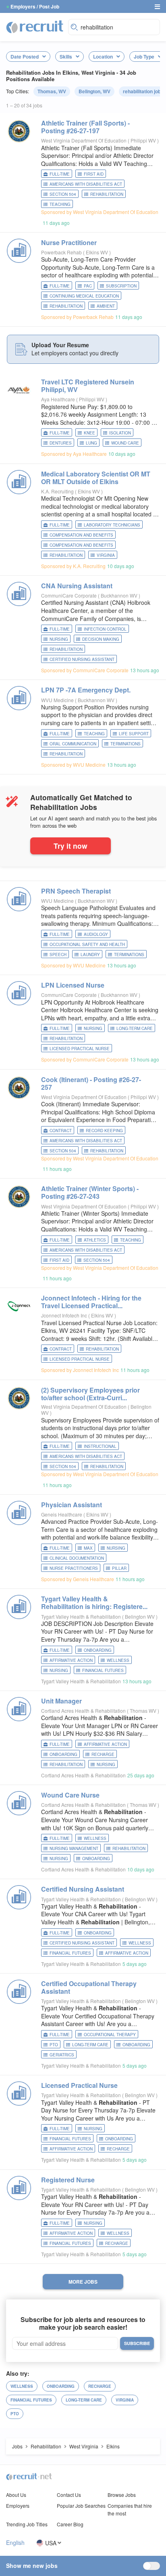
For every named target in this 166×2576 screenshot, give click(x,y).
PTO (54, 2045)
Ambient (106, 306)
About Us (16, 2495)
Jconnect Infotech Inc (64, 1315)
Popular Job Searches (81, 2506)
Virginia (106, 555)
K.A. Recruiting (57, 491)
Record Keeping (104, 1131)
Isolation (120, 433)
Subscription (121, 286)
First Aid (94, 174)
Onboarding (98, 1650)
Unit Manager (61, 1701)
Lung (91, 443)
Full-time (60, 174)
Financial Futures (103, 1670)
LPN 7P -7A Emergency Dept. (86, 690)
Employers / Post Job (35, 6)
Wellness (118, 1660)
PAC (88, 286)
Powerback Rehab (61, 252)
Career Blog (70, 2524)
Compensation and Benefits (81, 535)
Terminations (126, 744)
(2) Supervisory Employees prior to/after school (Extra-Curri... (90, 1394)
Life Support (134, 734)
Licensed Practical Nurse (80, 1049)
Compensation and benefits (81, 545)
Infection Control (105, 629)
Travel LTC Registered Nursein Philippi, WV (88, 386)
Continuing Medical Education (84, 296)
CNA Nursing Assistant (77, 586)
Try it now (71, 846)
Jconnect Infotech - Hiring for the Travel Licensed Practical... (91, 1302)
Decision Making (101, 639)
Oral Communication (73, 744)
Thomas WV (144, 1711)
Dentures (61, 443)
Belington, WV (94, 91)
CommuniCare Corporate (69, 595)
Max (88, 1548)
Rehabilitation (107, 194)
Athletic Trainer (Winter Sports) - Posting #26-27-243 (90, 1192)
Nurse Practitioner (69, 242)
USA (51, 2543)
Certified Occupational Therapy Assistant (89, 1987)
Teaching (60, 204)
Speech (58, 954)
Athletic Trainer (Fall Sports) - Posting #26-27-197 (85, 127)
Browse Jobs (122, 2495)
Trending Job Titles (27, 2524)
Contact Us (69, 2495)
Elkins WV (98, 252)
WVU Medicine (57, 700)
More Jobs (83, 2282)
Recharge (103, 1754)
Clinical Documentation (77, 1558)
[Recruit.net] (35, 26)
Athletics (95, 1240)
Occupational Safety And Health (87, 944)
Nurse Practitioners (74, 1568)
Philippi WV (144, 140)
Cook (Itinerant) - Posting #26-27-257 (91, 1083)
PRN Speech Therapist (76, 891)
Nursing (59, 639)
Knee (89, 433)
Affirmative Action (71, 1660)
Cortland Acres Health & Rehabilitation (83, 1711)
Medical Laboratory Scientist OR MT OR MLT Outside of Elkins (96, 478)
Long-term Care (135, 1028)
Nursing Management (74, 1848)
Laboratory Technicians (112, 525)
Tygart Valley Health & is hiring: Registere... (94, 1603)
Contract (61, 1131)
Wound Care (125, 443)
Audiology (96, 934)
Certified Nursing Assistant (82, 659)
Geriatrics (62, 2055)
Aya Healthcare (58, 399)
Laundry (90, 954)
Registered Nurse (68, 2180)
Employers (18, 2506)
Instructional (100, 1446)
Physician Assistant (72, 1505)
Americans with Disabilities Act (86, 184)
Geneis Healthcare (62, 1514)
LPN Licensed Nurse (73, 985)
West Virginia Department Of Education (84, 140)
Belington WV (140, 1616)
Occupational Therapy (110, 2035)
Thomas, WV (52, 91)
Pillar (119, 1568)
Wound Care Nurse (70, 1795)
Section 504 (63, 194)
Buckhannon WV (120, 595)
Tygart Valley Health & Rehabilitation (81, 1616)
